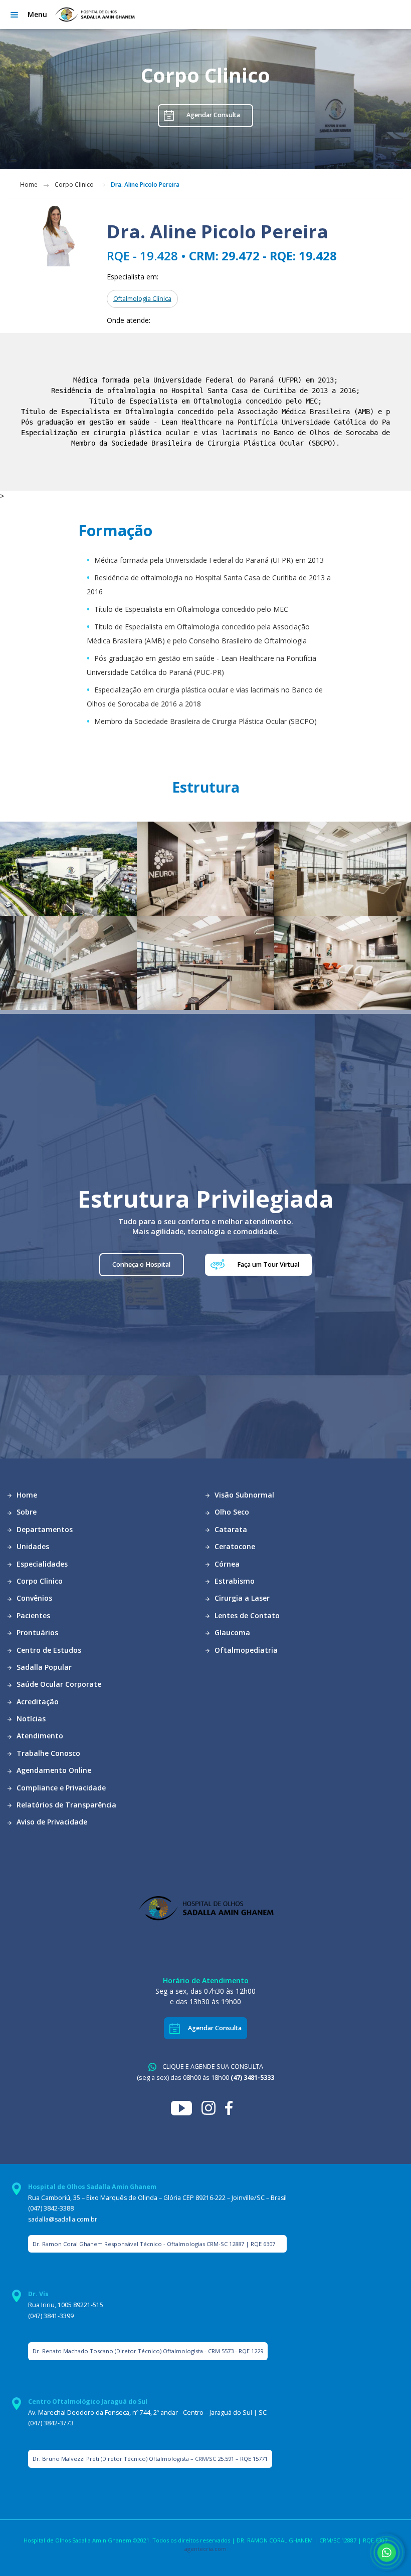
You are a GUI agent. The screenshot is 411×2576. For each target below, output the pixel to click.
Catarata (230, 1529)
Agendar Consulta (213, 115)
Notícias (30, 1719)
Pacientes (32, 1615)
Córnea (226, 1564)
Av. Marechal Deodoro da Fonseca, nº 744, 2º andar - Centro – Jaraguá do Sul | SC (147, 2413)
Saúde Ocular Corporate (58, 1684)
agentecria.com (205, 2549)
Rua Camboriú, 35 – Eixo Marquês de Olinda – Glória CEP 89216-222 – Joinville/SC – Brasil (157, 2198)
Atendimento (39, 1736)
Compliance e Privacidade (60, 1788)
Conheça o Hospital (141, 1264)
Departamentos (44, 1529)
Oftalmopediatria (245, 1650)
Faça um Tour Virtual (268, 1264)
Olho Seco (231, 1512)
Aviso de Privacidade (51, 1822)
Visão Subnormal (243, 1495)
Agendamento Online (53, 1770)
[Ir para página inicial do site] (94, 15)
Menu (37, 14)
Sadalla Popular (43, 1667)
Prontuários (36, 1632)
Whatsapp (386, 2552)
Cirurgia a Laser (241, 1598)
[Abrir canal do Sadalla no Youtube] (186, 2107)
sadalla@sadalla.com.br (63, 2219)
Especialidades (41, 1564)
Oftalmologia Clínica (142, 299)
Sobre (26, 1512)
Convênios (33, 1598)
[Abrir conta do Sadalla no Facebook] (233, 2107)
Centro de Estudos (48, 1650)
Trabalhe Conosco (47, 1753)
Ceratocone (234, 1546)
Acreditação (37, 1702)
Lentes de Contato (246, 1615)
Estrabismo (234, 1581)
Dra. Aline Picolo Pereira (145, 185)
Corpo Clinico (74, 185)
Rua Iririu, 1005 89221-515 (66, 2305)
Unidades (32, 1546)
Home (29, 185)
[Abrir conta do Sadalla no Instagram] (213, 2107)
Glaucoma (231, 1632)
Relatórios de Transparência (65, 1805)
